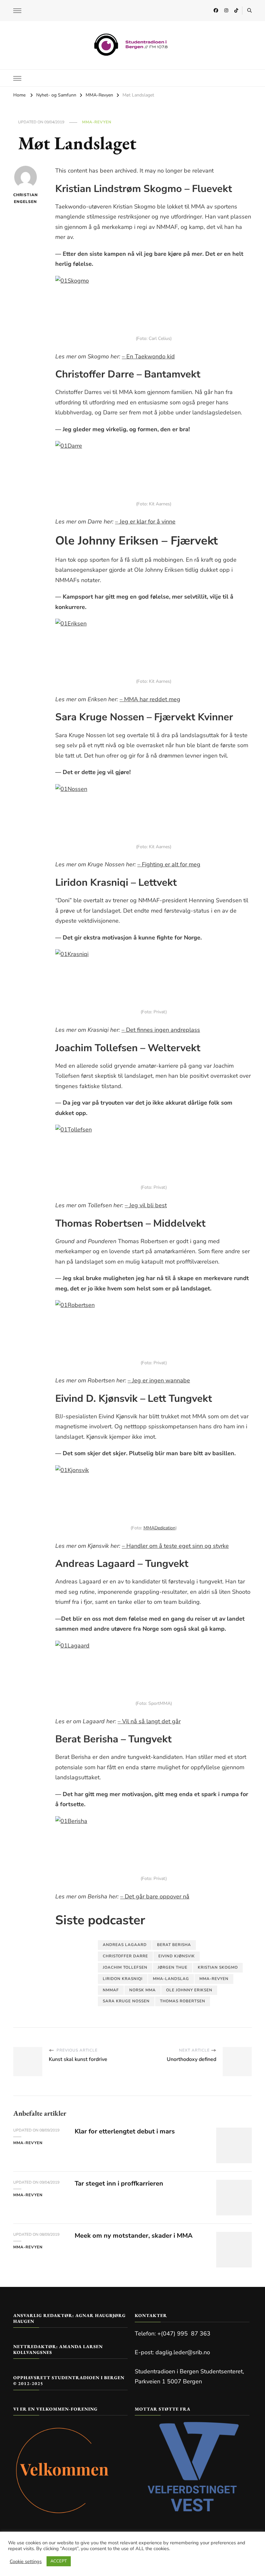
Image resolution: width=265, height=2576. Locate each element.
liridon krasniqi (123, 1979)
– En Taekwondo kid (148, 356)
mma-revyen (214, 1979)
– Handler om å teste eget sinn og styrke (175, 1546)
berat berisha (174, 1945)
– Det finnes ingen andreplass (161, 1030)
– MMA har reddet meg (150, 699)
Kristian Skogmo (218, 1967)
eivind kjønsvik (177, 1956)
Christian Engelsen (25, 198)
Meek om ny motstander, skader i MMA (134, 2236)
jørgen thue (173, 1967)
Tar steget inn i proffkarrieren (119, 2183)
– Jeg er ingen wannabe (159, 1380)
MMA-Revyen (97, 122)
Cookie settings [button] (26, 2561)
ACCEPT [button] (59, 2561)
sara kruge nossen (126, 2001)
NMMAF (111, 1990)
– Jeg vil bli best (146, 1205)
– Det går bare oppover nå (155, 1896)
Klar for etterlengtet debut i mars (125, 2131)
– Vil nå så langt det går (149, 1721)
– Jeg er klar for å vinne (145, 522)
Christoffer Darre (125, 1956)
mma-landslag (171, 1979)
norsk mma (143, 1990)
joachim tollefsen (125, 1967)
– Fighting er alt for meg (169, 864)
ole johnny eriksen (189, 1990)
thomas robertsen (183, 2001)
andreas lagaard (125, 1945)
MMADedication (159, 1528)
